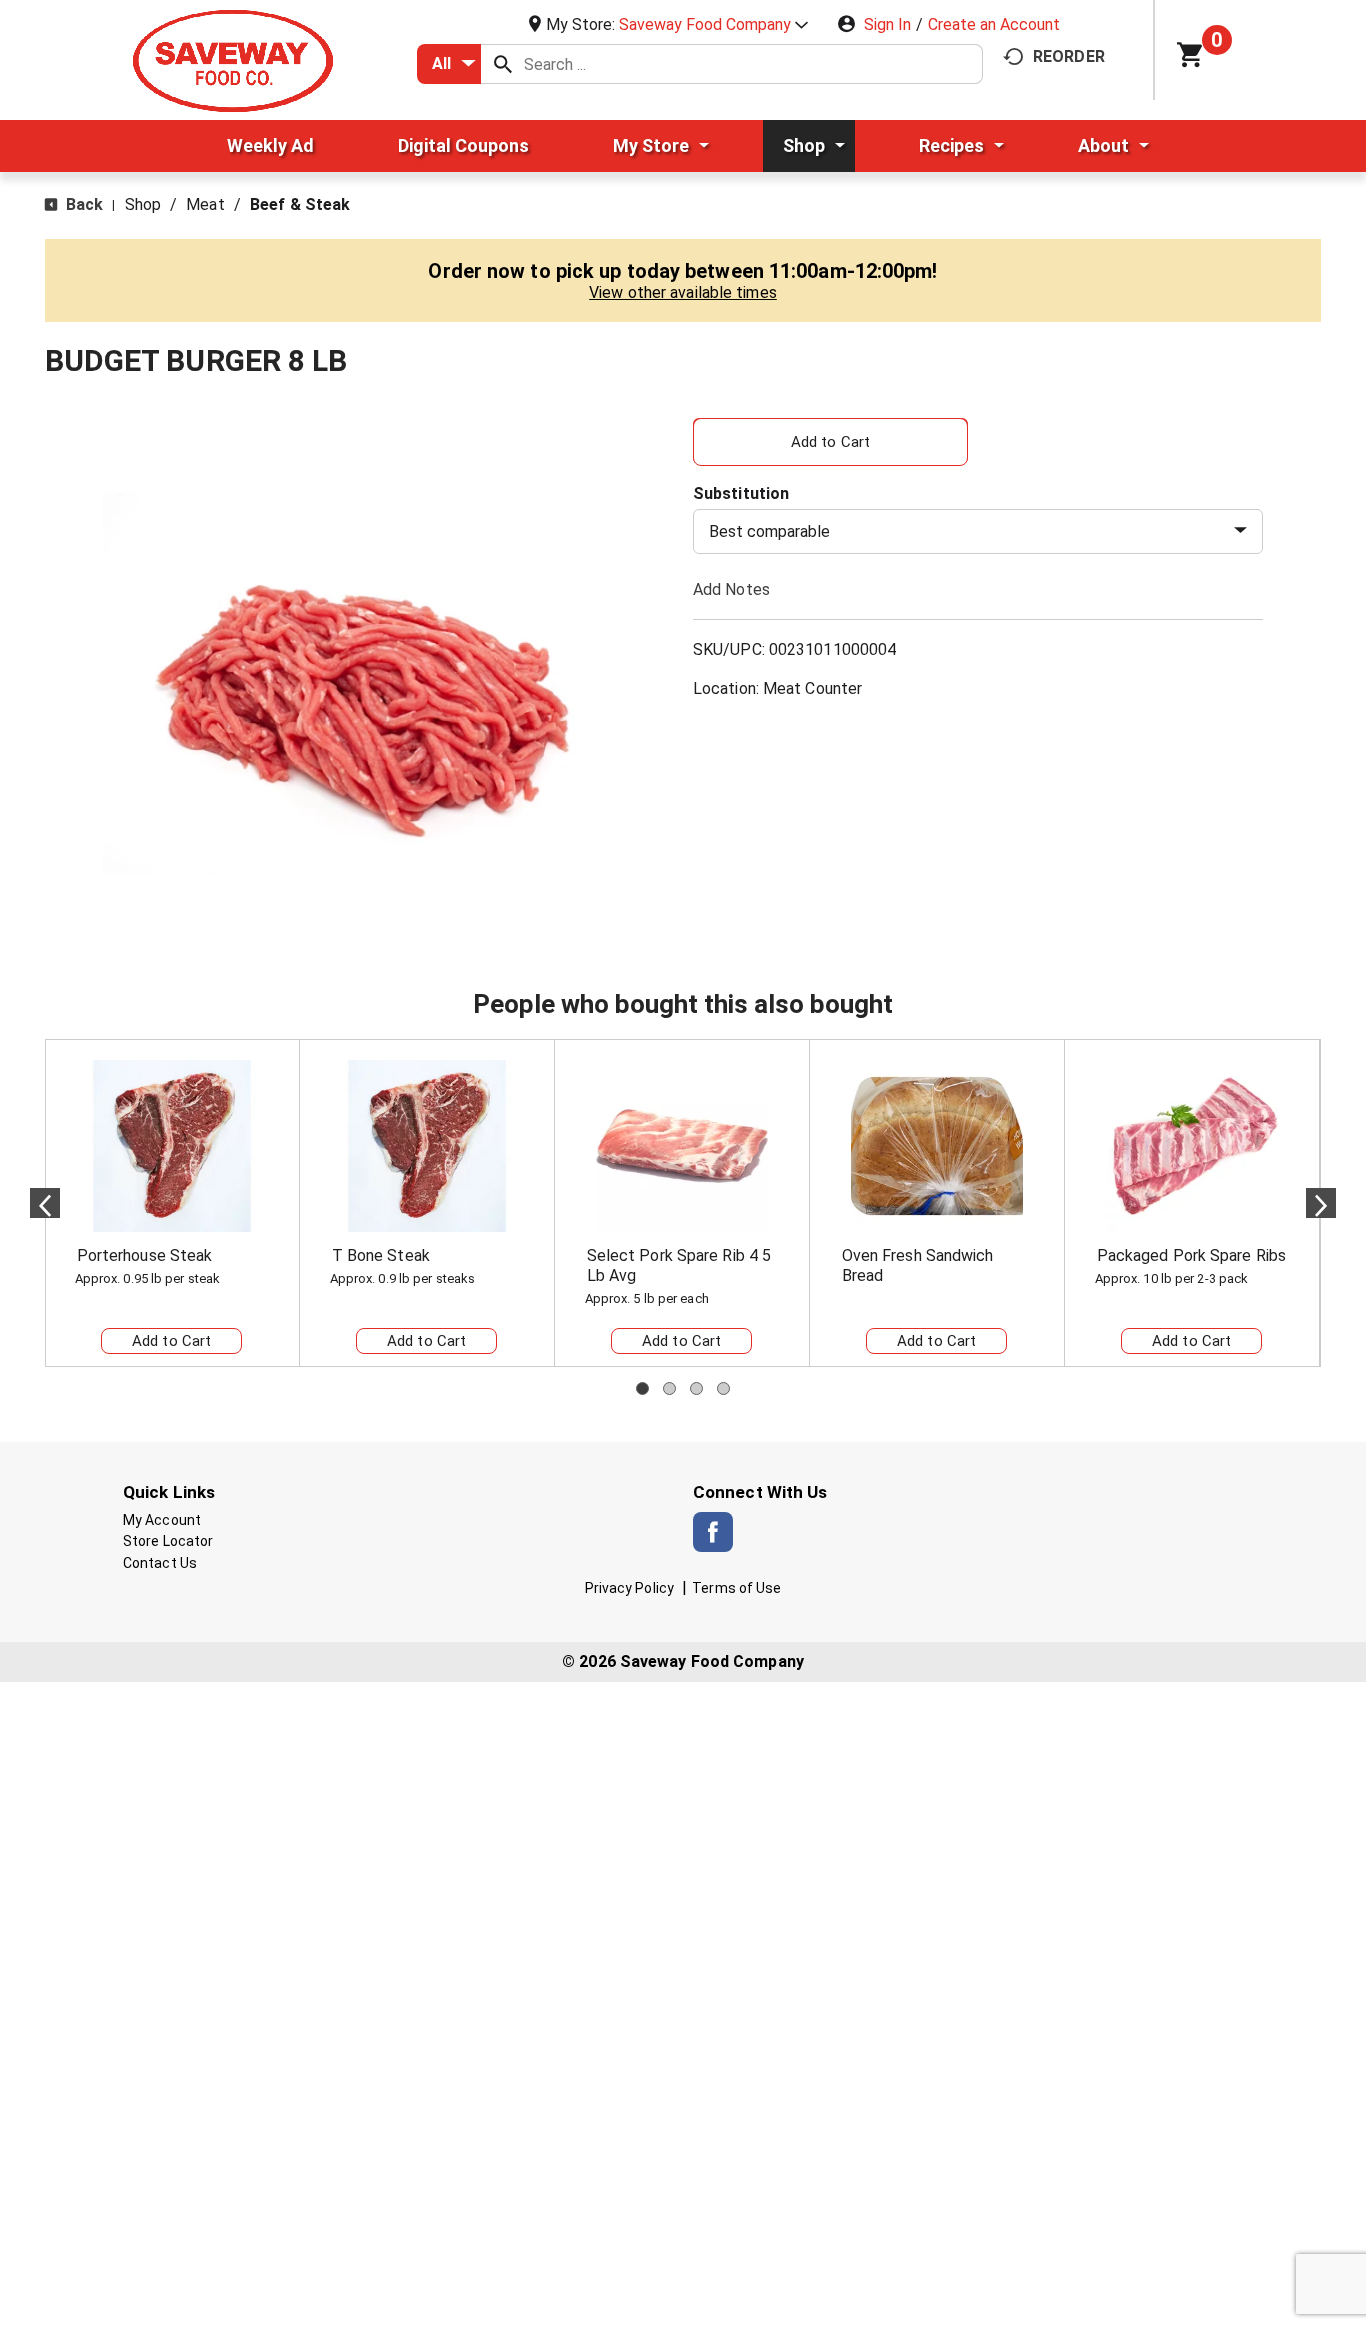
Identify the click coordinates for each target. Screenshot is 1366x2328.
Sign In (887, 24)
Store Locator (168, 1541)
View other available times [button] (683, 292)
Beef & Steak (300, 204)
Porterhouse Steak (145, 1255)
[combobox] (449, 64)
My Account (162, 1520)
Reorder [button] (1069, 56)
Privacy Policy (629, 1588)
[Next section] (1321, 1203)
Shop (143, 204)
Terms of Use (736, 1588)
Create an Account (994, 24)
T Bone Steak (381, 1255)
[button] (713, 24)
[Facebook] (713, 1532)
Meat (205, 204)
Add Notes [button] (731, 589)
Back (83, 204)
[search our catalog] (503, 64)
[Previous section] (45, 1203)
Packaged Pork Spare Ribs (1191, 1255)
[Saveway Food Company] (233, 59)
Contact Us (160, 1563)
